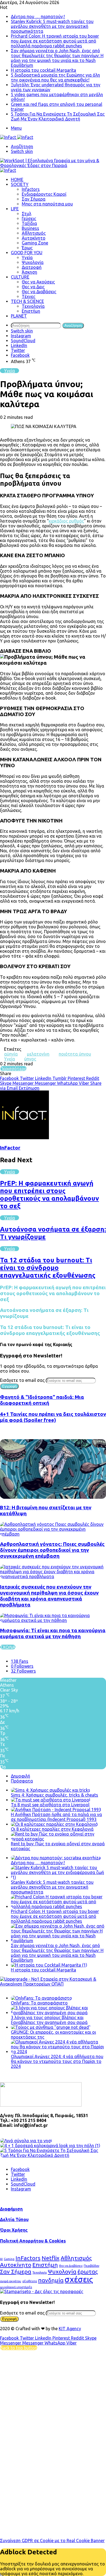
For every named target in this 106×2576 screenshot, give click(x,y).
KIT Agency (70, 2329)
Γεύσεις (29, 218)
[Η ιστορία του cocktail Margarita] (49, 1965)
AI (1, 2259)
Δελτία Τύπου (14, 2219)
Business (30, 228)
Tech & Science (27, 301)
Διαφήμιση (11, 2209)
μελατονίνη (38, 1054)
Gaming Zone (35, 243)
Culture (20, 277)
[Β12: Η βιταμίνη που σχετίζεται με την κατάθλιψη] (53, 1497)
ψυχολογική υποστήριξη (16, 2287)
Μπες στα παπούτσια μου (47, 204)
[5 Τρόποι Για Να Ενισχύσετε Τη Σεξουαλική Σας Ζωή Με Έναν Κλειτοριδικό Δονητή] (53, 2155)
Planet (19, 316)
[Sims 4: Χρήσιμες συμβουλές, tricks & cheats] (51, 1790)
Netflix (51, 2258)
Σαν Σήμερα (34, 199)
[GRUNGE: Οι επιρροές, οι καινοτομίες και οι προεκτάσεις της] (51, 2027)
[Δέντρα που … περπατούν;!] (56, 1858)
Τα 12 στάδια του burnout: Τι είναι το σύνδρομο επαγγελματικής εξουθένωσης (48, 1268)
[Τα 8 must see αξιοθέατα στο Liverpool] (51, 1800)
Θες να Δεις (33, 287)
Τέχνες (29, 296)
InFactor (10, 1148)
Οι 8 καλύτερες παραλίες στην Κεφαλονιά (52, 1829)
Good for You (27, 253)
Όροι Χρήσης (14, 2230)
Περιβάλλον (91, 2266)
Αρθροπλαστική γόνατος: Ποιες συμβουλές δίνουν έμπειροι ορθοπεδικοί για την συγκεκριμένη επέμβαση (52, 1550)
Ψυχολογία (33, 262)
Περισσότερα (13, 1069)
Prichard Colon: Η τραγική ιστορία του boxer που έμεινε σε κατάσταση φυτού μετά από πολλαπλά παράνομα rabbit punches (55, 41)
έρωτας (88, 2271)
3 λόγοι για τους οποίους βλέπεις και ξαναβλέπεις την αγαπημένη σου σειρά (49, 2020)
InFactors (28, 2258)
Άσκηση (29, 272)
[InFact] (17, 137)
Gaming (9, 2259)
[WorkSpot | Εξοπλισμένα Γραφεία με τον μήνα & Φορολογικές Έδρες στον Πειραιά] (53, 165)
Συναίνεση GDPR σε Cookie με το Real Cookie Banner (52, 2541)
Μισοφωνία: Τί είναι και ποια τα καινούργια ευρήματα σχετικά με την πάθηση (53, 1633)
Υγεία (27, 257)
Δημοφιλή (21, 1776)
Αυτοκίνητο (34, 238)
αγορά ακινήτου (11, 2281)
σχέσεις (79, 2279)
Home (17, 179)
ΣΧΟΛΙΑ (8, 1647)
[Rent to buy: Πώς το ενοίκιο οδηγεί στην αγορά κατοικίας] (58, 1839)
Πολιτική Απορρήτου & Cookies (33, 2241)
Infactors (31, 189)
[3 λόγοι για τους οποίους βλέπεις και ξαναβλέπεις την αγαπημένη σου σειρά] (58, 2013)
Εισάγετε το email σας (22, 1380)
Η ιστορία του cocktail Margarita (43, 70)
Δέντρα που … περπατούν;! (38, 17)
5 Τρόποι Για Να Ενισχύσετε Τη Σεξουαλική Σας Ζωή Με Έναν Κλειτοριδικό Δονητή (58, 116)
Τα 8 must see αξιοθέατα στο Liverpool (50, 1805)
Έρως (27, 248)
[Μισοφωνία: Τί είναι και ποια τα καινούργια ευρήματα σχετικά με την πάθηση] (53, 1620)
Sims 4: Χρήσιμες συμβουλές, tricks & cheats (54, 1795)
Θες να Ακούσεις (38, 282)
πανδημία (51, 2280)
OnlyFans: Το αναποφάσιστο (39, 2003)
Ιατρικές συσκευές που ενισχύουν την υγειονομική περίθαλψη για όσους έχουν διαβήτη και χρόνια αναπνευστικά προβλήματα (49, 1596)
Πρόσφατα (22, 1781)
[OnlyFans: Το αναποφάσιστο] (41, 1998)
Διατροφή (32, 267)
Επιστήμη (31, 311)
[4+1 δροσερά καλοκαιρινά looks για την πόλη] (50, 2146)
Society (20, 184)
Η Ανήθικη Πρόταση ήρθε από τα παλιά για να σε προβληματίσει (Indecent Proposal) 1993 (56, 1817)
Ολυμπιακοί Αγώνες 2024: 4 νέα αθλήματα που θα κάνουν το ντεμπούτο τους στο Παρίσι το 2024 (57, 2061)
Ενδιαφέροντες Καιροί (44, 194)
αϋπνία (11, 1054)
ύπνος (30, 1059)
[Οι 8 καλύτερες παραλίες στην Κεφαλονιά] (54, 1824)
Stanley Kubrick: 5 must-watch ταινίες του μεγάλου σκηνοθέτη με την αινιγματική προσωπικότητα (52, 26)
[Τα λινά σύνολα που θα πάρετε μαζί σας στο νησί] (26, 2141)
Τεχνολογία (33, 306)
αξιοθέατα (30, 2281)
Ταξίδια (29, 223)
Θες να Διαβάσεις (39, 292)
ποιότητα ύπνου (75, 1054)
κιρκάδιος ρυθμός (66, 521)
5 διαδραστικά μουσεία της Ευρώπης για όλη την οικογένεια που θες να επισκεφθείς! (55, 77)
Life (15, 209)
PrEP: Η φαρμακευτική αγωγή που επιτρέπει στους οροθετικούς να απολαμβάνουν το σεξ (49, 1195)
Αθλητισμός (34, 233)
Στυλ (26, 214)
